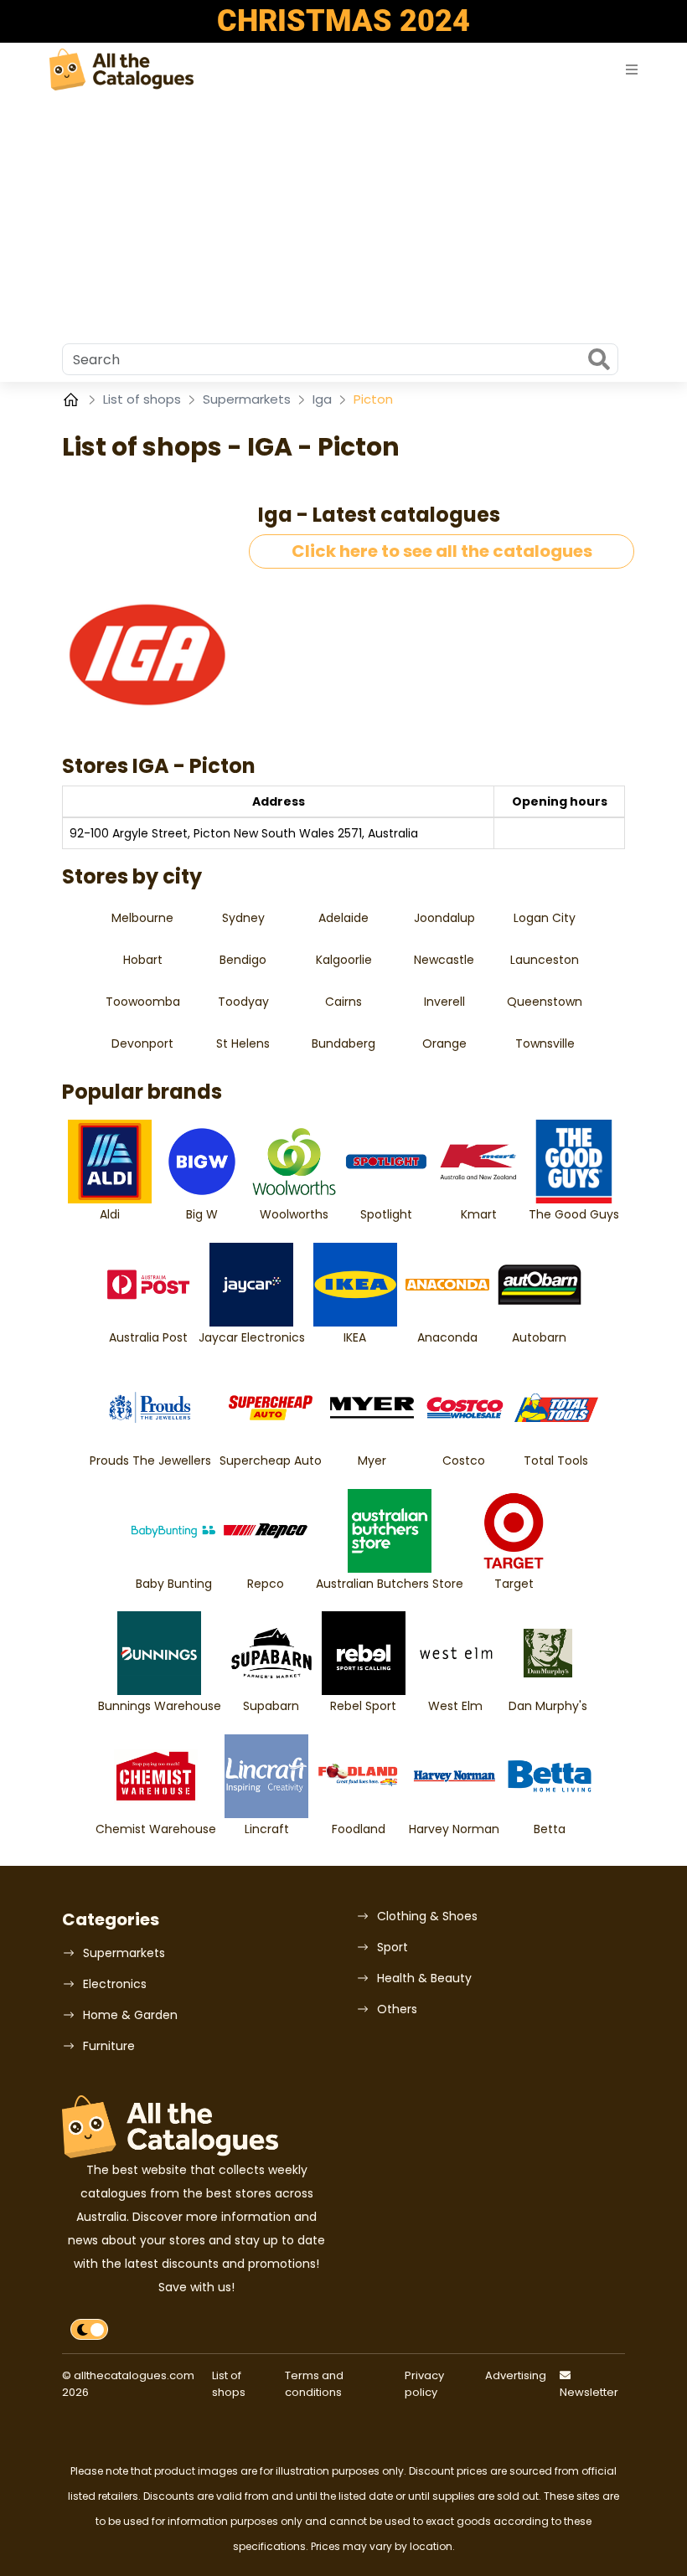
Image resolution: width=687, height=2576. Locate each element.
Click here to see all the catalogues (442, 551)
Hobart (143, 960)
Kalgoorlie (344, 960)
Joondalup (444, 918)
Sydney (243, 918)
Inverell (444, 1002)
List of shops (144, 399)
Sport (393, 1947)
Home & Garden (130, 2015)
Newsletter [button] (589, 2392)
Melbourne (142, 918)
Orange (444, 1043)
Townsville (545, 1043)
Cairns (343, 1002)
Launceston (545, 960)
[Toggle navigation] (632, 70)
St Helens (243, 1043)
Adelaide (343, 918)
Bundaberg (343, 1043)
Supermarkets (248, 399)
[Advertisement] (343, 218)
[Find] (599, 361)
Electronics (115, 1984)
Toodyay (243, 1002)
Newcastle (444, 960)
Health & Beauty (424, 1978)
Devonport (142, 1043)
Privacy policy (424, 2384)
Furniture (109, 2046)
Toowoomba (143, 1002)
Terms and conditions (314, 2384)
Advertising (516, 2375)
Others (397, 2009)
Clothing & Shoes (427, 1916)
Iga (324, 399)
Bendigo (243, 960)
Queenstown (545, 1002)
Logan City (545, 918)
